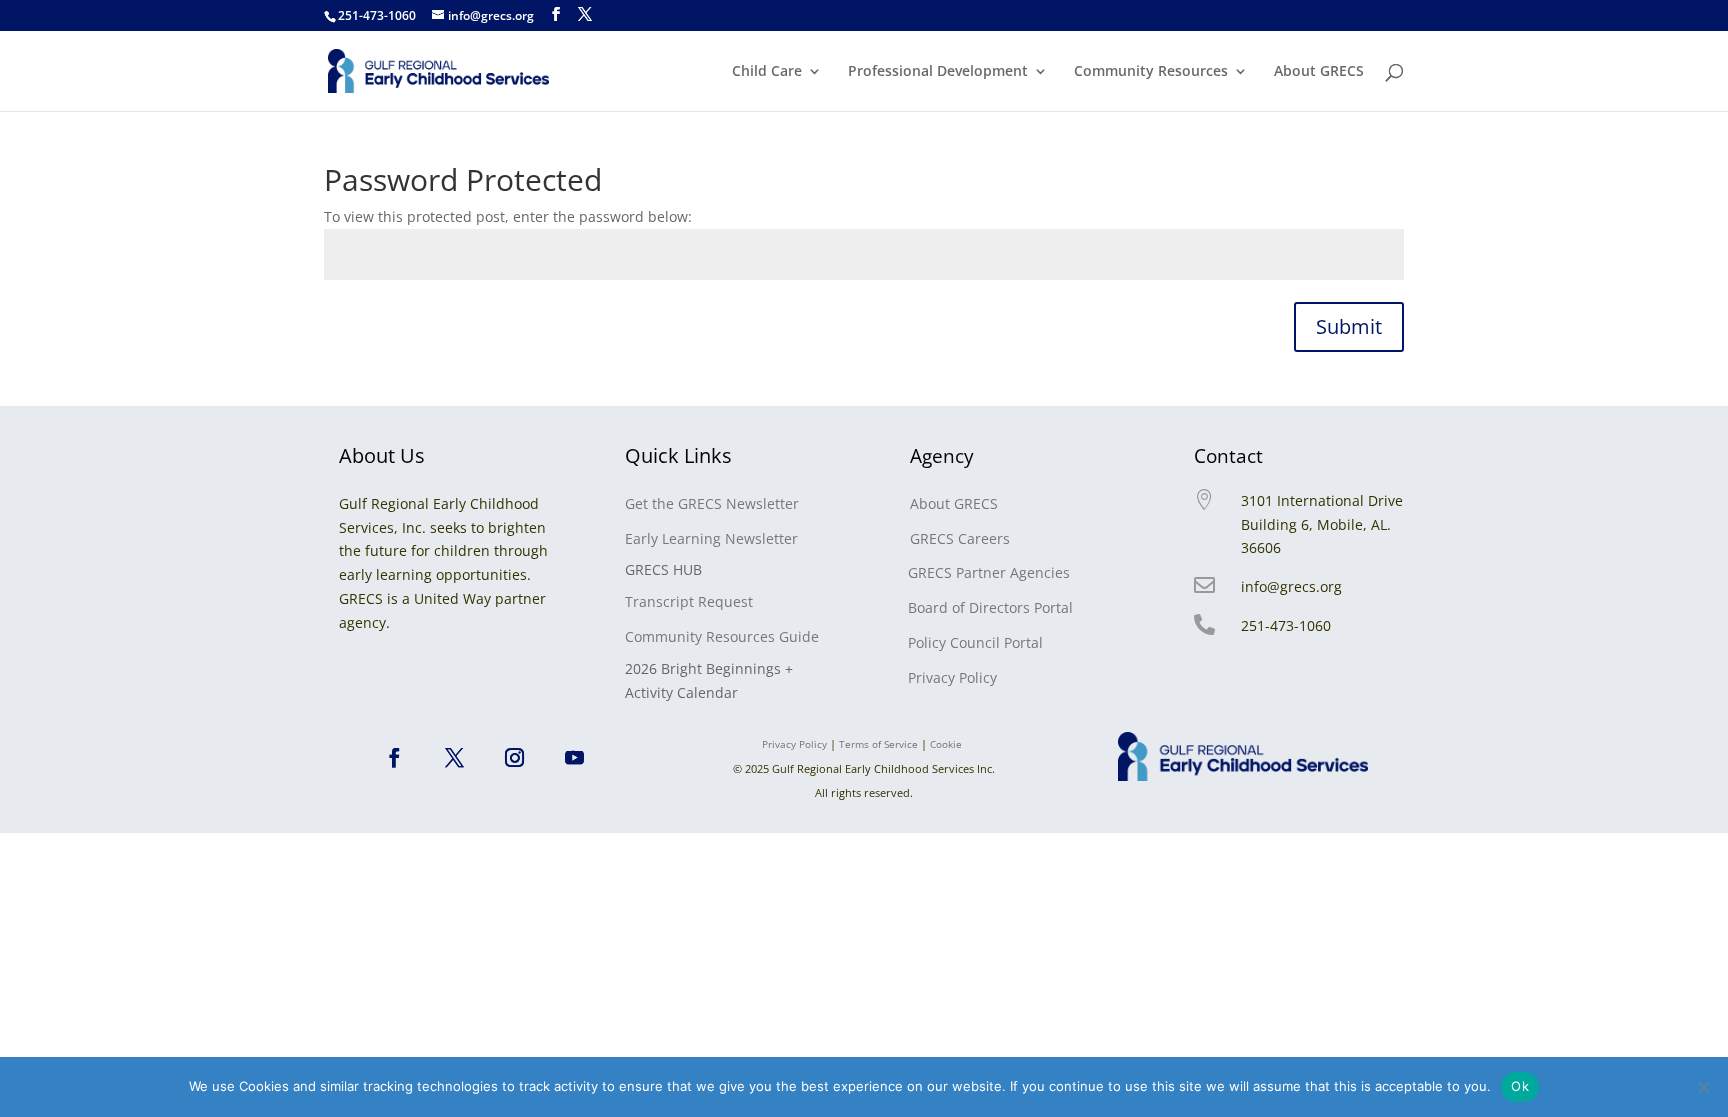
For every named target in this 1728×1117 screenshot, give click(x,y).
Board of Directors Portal (990, 607)
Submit (1349, 326)
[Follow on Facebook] (395, 758)
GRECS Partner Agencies (989, 572)
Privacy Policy (952, 677)
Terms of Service (878, 744)
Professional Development (938, 72)
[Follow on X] (455, 758)
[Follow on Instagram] (515, 758)
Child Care (767, 72)
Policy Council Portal (975, 642)
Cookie (947, 744)
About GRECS (1319, 72)
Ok (1520, 1086)
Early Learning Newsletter (711, 538)
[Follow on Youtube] (575, 758)
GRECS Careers (960, 538)
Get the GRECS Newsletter (712, 503)
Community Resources (1151, 72)
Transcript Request (689, 601)
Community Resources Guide (722, 636)
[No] (1703, 1087)
